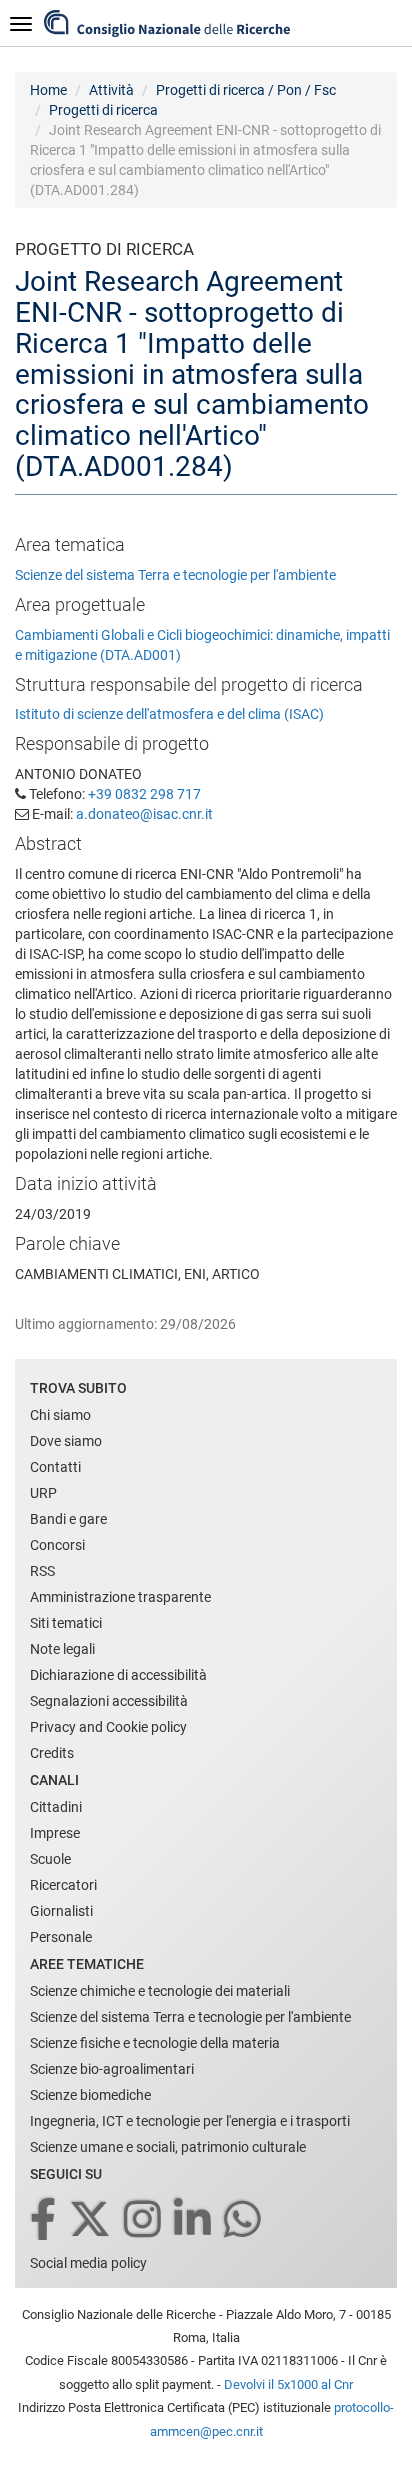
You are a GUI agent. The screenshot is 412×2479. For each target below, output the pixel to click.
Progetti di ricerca (103, 110)
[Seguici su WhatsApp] (244, 2220)
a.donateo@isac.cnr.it (144, 814)
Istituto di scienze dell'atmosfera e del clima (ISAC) (169, 714)
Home (48, 90)
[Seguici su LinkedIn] (194, 2220)
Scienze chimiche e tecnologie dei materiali (160, 1991)
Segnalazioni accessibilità (109, 1701)
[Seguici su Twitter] (91, 2220)
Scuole (50, 1859)
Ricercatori (63, 1885)
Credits (52, 1753)
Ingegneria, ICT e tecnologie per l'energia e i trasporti (190, 2121)
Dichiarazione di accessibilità (118, 1675)
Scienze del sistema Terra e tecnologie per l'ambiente (175, 575)
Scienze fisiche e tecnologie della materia (155, 2043)
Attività (111, 90)
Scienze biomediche (90, 2095)
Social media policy (88, 2263)
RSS (42, 1571)
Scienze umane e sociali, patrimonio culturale (168, 2147)
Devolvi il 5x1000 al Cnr (288, 2384)
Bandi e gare (68, 1519)
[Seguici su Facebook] (44, 2220)
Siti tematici (66, 1623)
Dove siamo (66, 1441)
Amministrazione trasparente (120, 1597)
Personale (61, 1937)
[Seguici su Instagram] (144, 2220)
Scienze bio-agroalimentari (112, 2069)
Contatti (55, 1467)
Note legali (62, 1649)
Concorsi (57, 1545)
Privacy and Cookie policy (108, 1727)
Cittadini (56, 1807)
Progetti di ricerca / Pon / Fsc (246, 90)
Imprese (55, 1833)
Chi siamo (60, 1415)
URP (43, 1493)
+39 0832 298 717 (144, 794)
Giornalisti (61, 1911)
